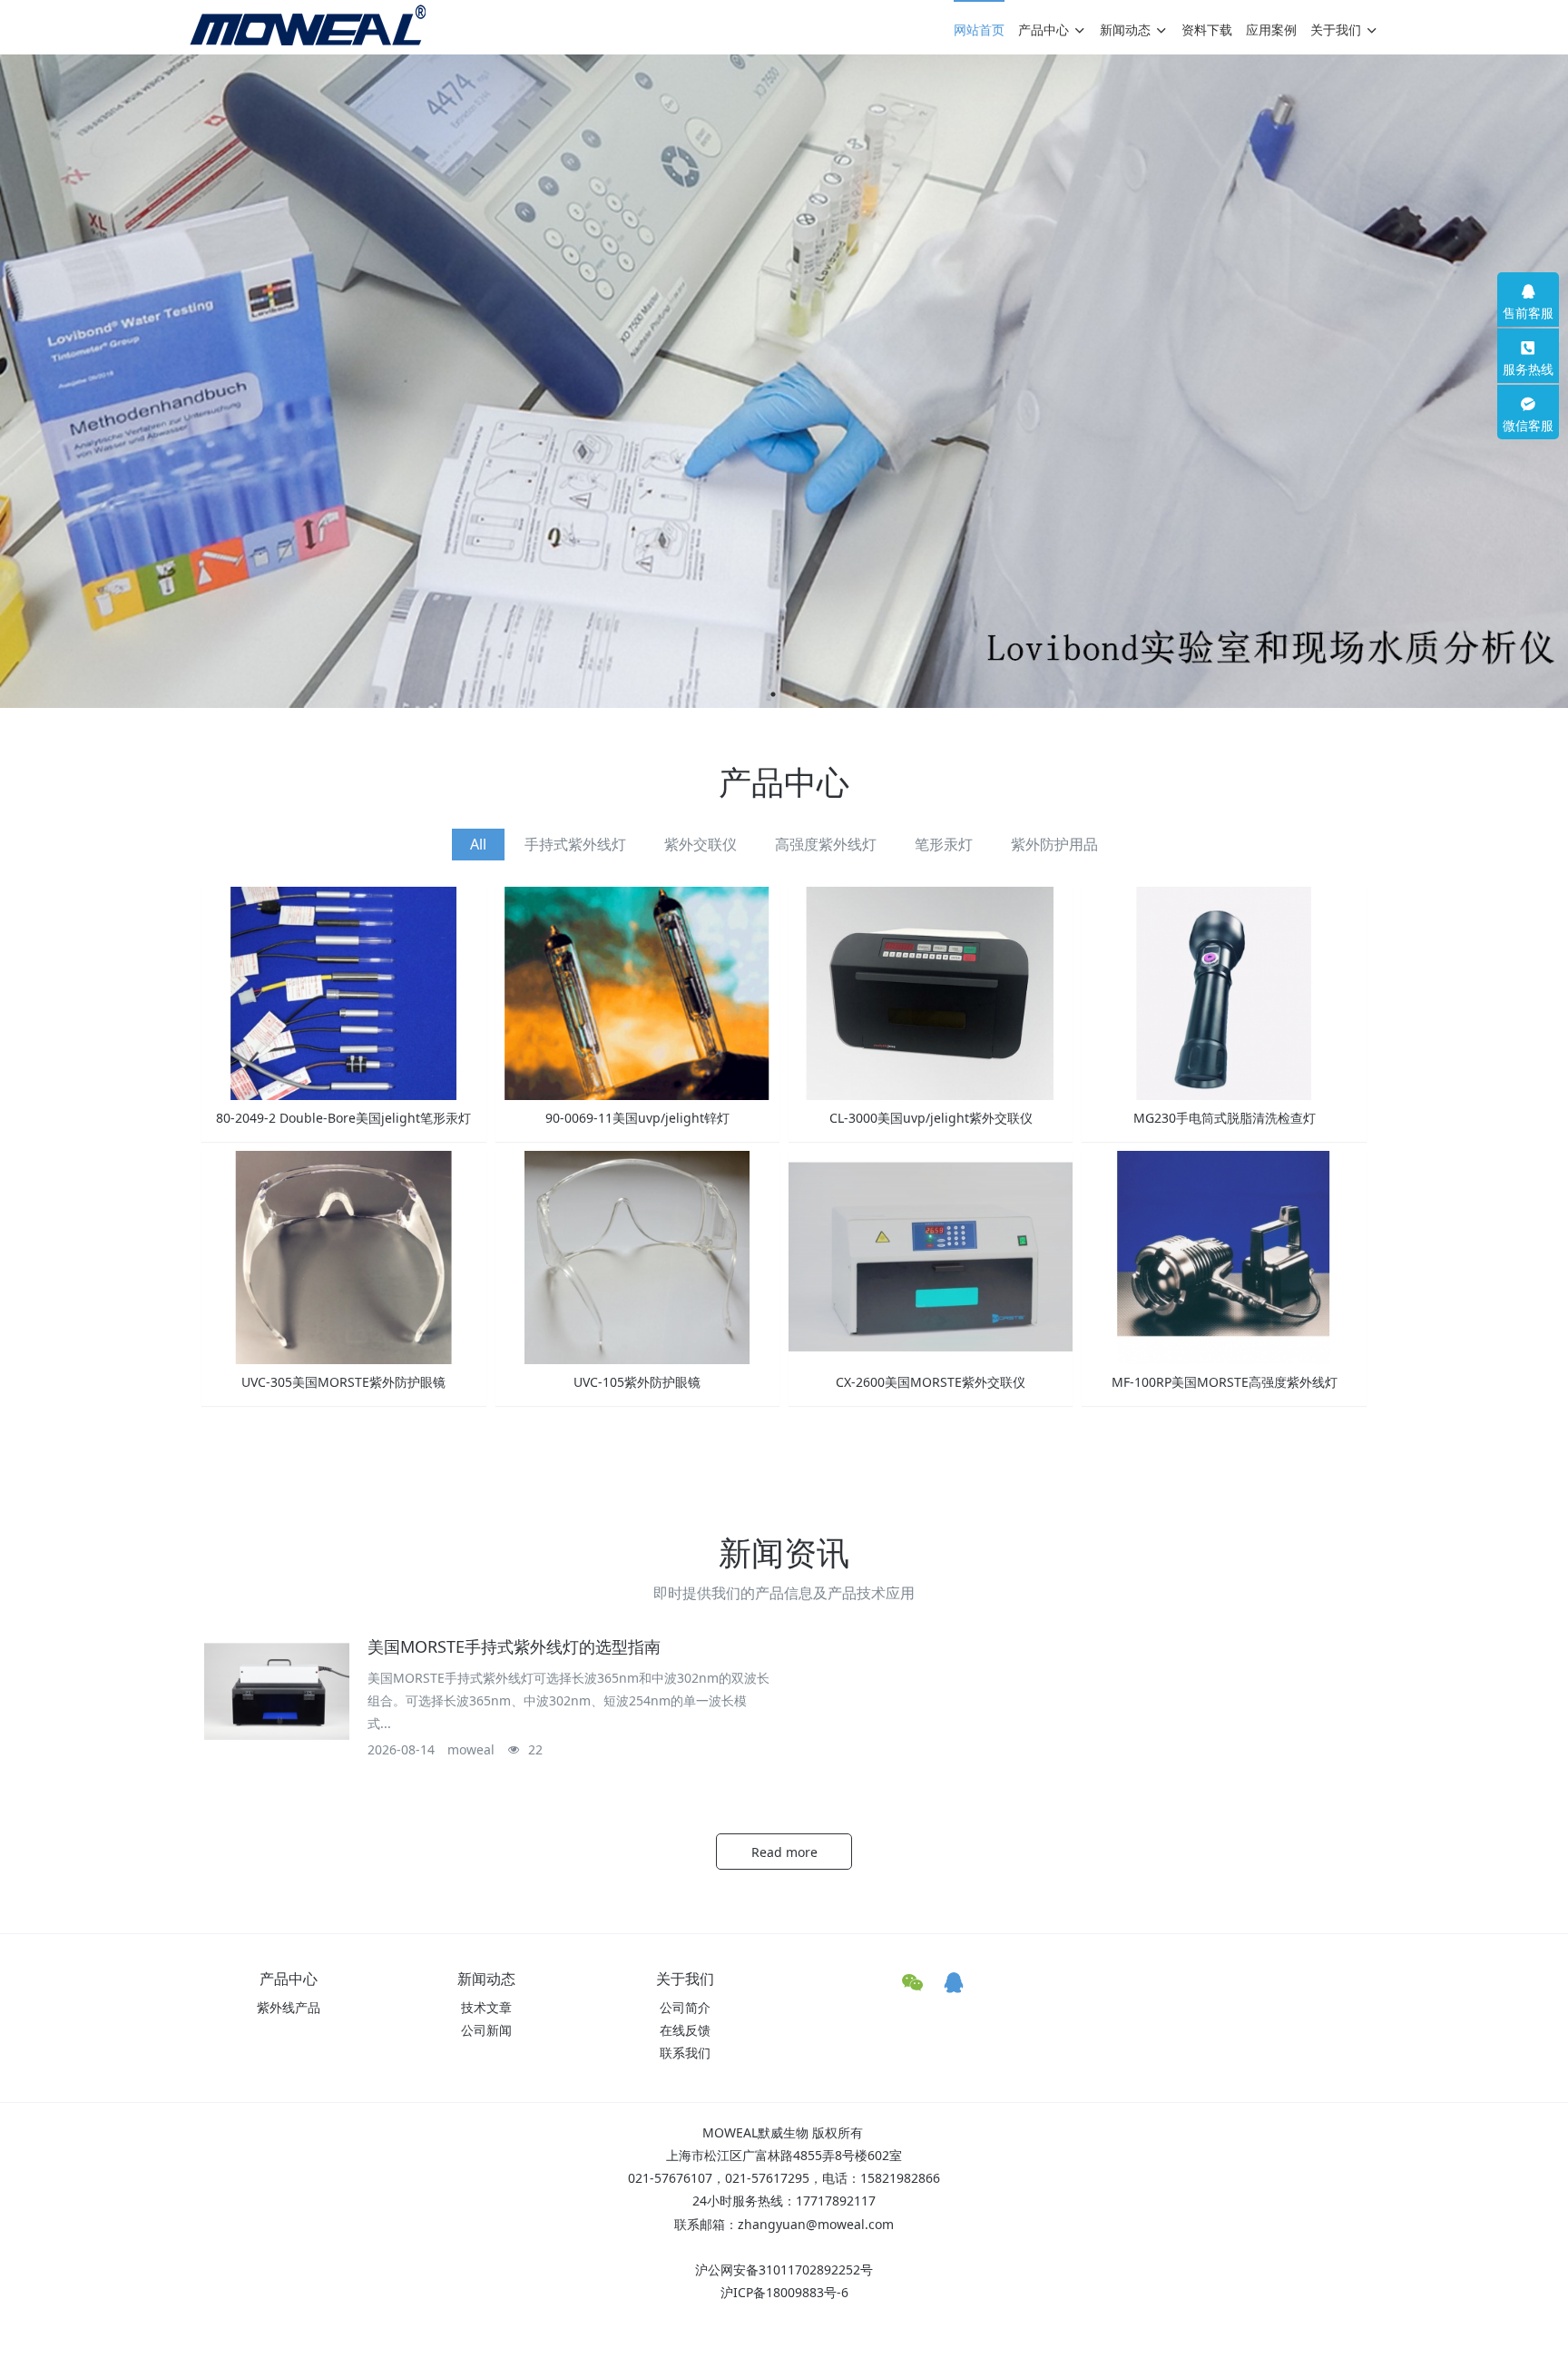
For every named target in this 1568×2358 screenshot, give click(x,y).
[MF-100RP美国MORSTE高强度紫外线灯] (1224, 1257)
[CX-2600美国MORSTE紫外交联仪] (931, 1257)
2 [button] (795, 694)
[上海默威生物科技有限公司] (308, 25)
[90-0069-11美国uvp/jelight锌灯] (637, 992)
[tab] (478, 845)
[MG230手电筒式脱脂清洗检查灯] (1224, 992)
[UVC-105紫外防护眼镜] (637, 1257)
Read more (784, 1852)
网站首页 (979, 29)
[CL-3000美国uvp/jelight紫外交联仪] (931, 992)
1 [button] (773, 694)
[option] (784, 381)
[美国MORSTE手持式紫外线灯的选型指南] (277, 1692)
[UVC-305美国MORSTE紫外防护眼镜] (343, 1257)
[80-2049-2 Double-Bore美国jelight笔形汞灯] (343, 992)
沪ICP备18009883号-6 (784, 2292)
